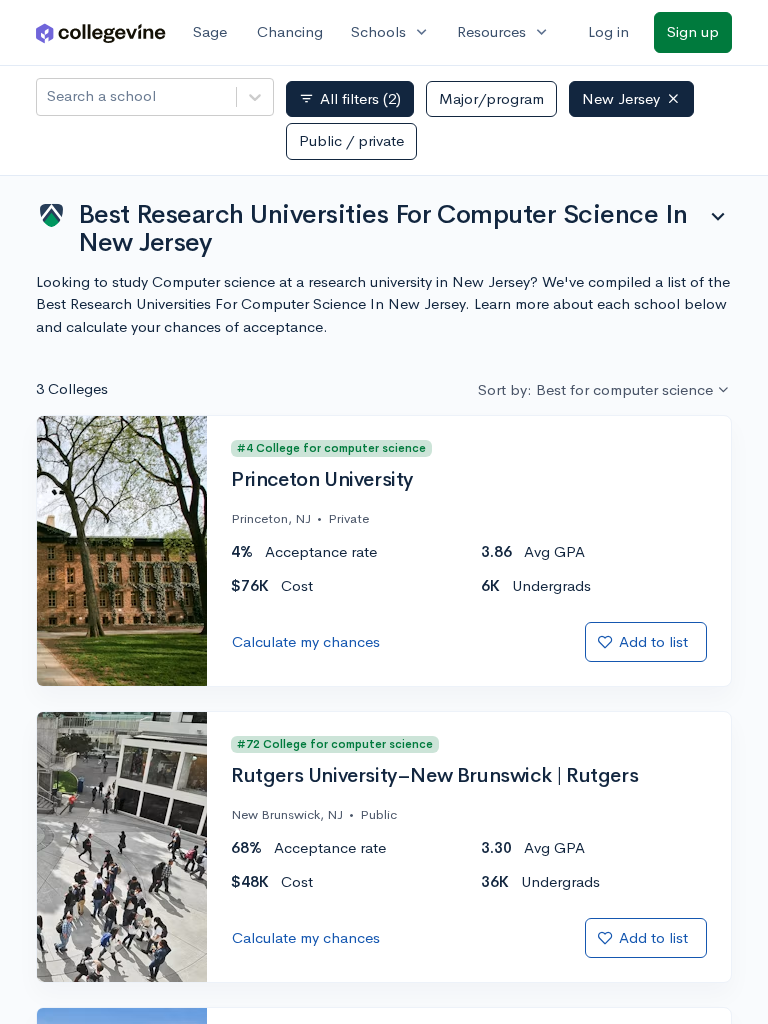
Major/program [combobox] (491, 98)
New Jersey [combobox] (621, 98)
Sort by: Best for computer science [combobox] (595, 389)
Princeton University (322, 480)
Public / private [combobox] (351, 140)
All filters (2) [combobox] (350, 99)
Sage (210, 31)
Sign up (693, 31)
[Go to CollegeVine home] (101, 32)
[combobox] (49, 96)
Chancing (290, 31)
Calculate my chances (306, 641)
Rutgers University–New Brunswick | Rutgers (434, 776)
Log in (608, 31)
